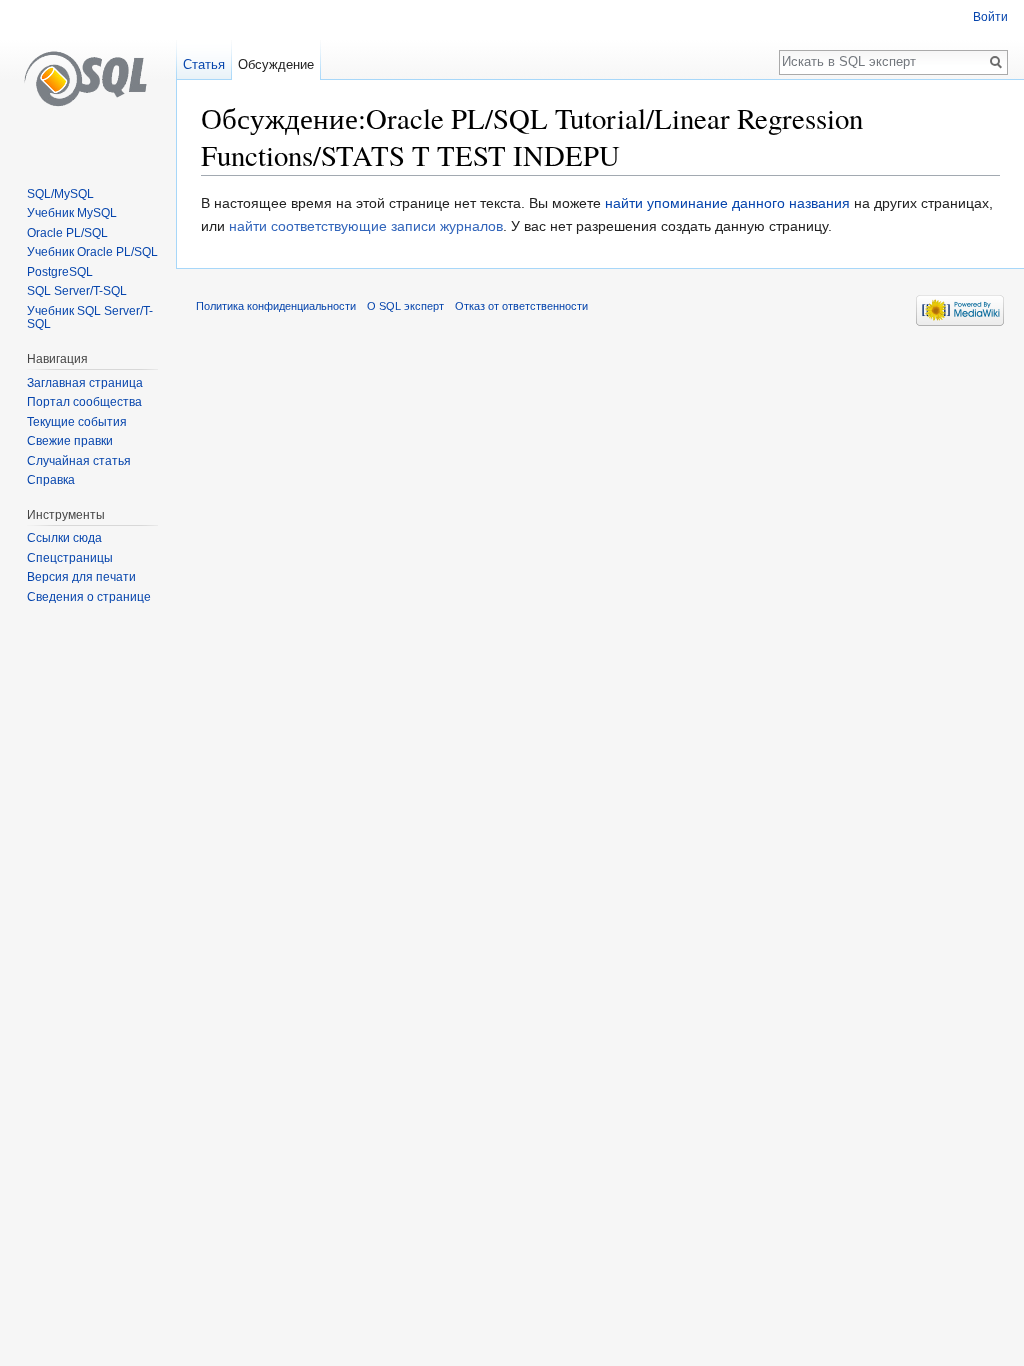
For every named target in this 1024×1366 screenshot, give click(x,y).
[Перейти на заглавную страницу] (88, 80)
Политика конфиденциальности (276, 306)
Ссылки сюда (64, 538)
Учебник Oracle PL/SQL (92, 252)
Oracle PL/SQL (67, 233)
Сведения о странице (89, 597)
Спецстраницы (70, 558)
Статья (204, 64)
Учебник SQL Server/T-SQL (90, 318)
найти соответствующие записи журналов (366, 226)
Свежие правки (70, 441)
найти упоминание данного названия (727, 203)
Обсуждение (276, 64)
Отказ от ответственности (521, 306)
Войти (990, 17)
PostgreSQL (60, 272)
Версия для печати (81, 577)
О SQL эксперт (405, 306)
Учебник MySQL (72, 213)
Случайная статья (79, 461)
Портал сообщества (84, 402)
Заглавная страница (85, 383)
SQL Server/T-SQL (77, 291)
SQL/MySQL (60, 194)
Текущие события (77, 422)
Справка (51, 480)
